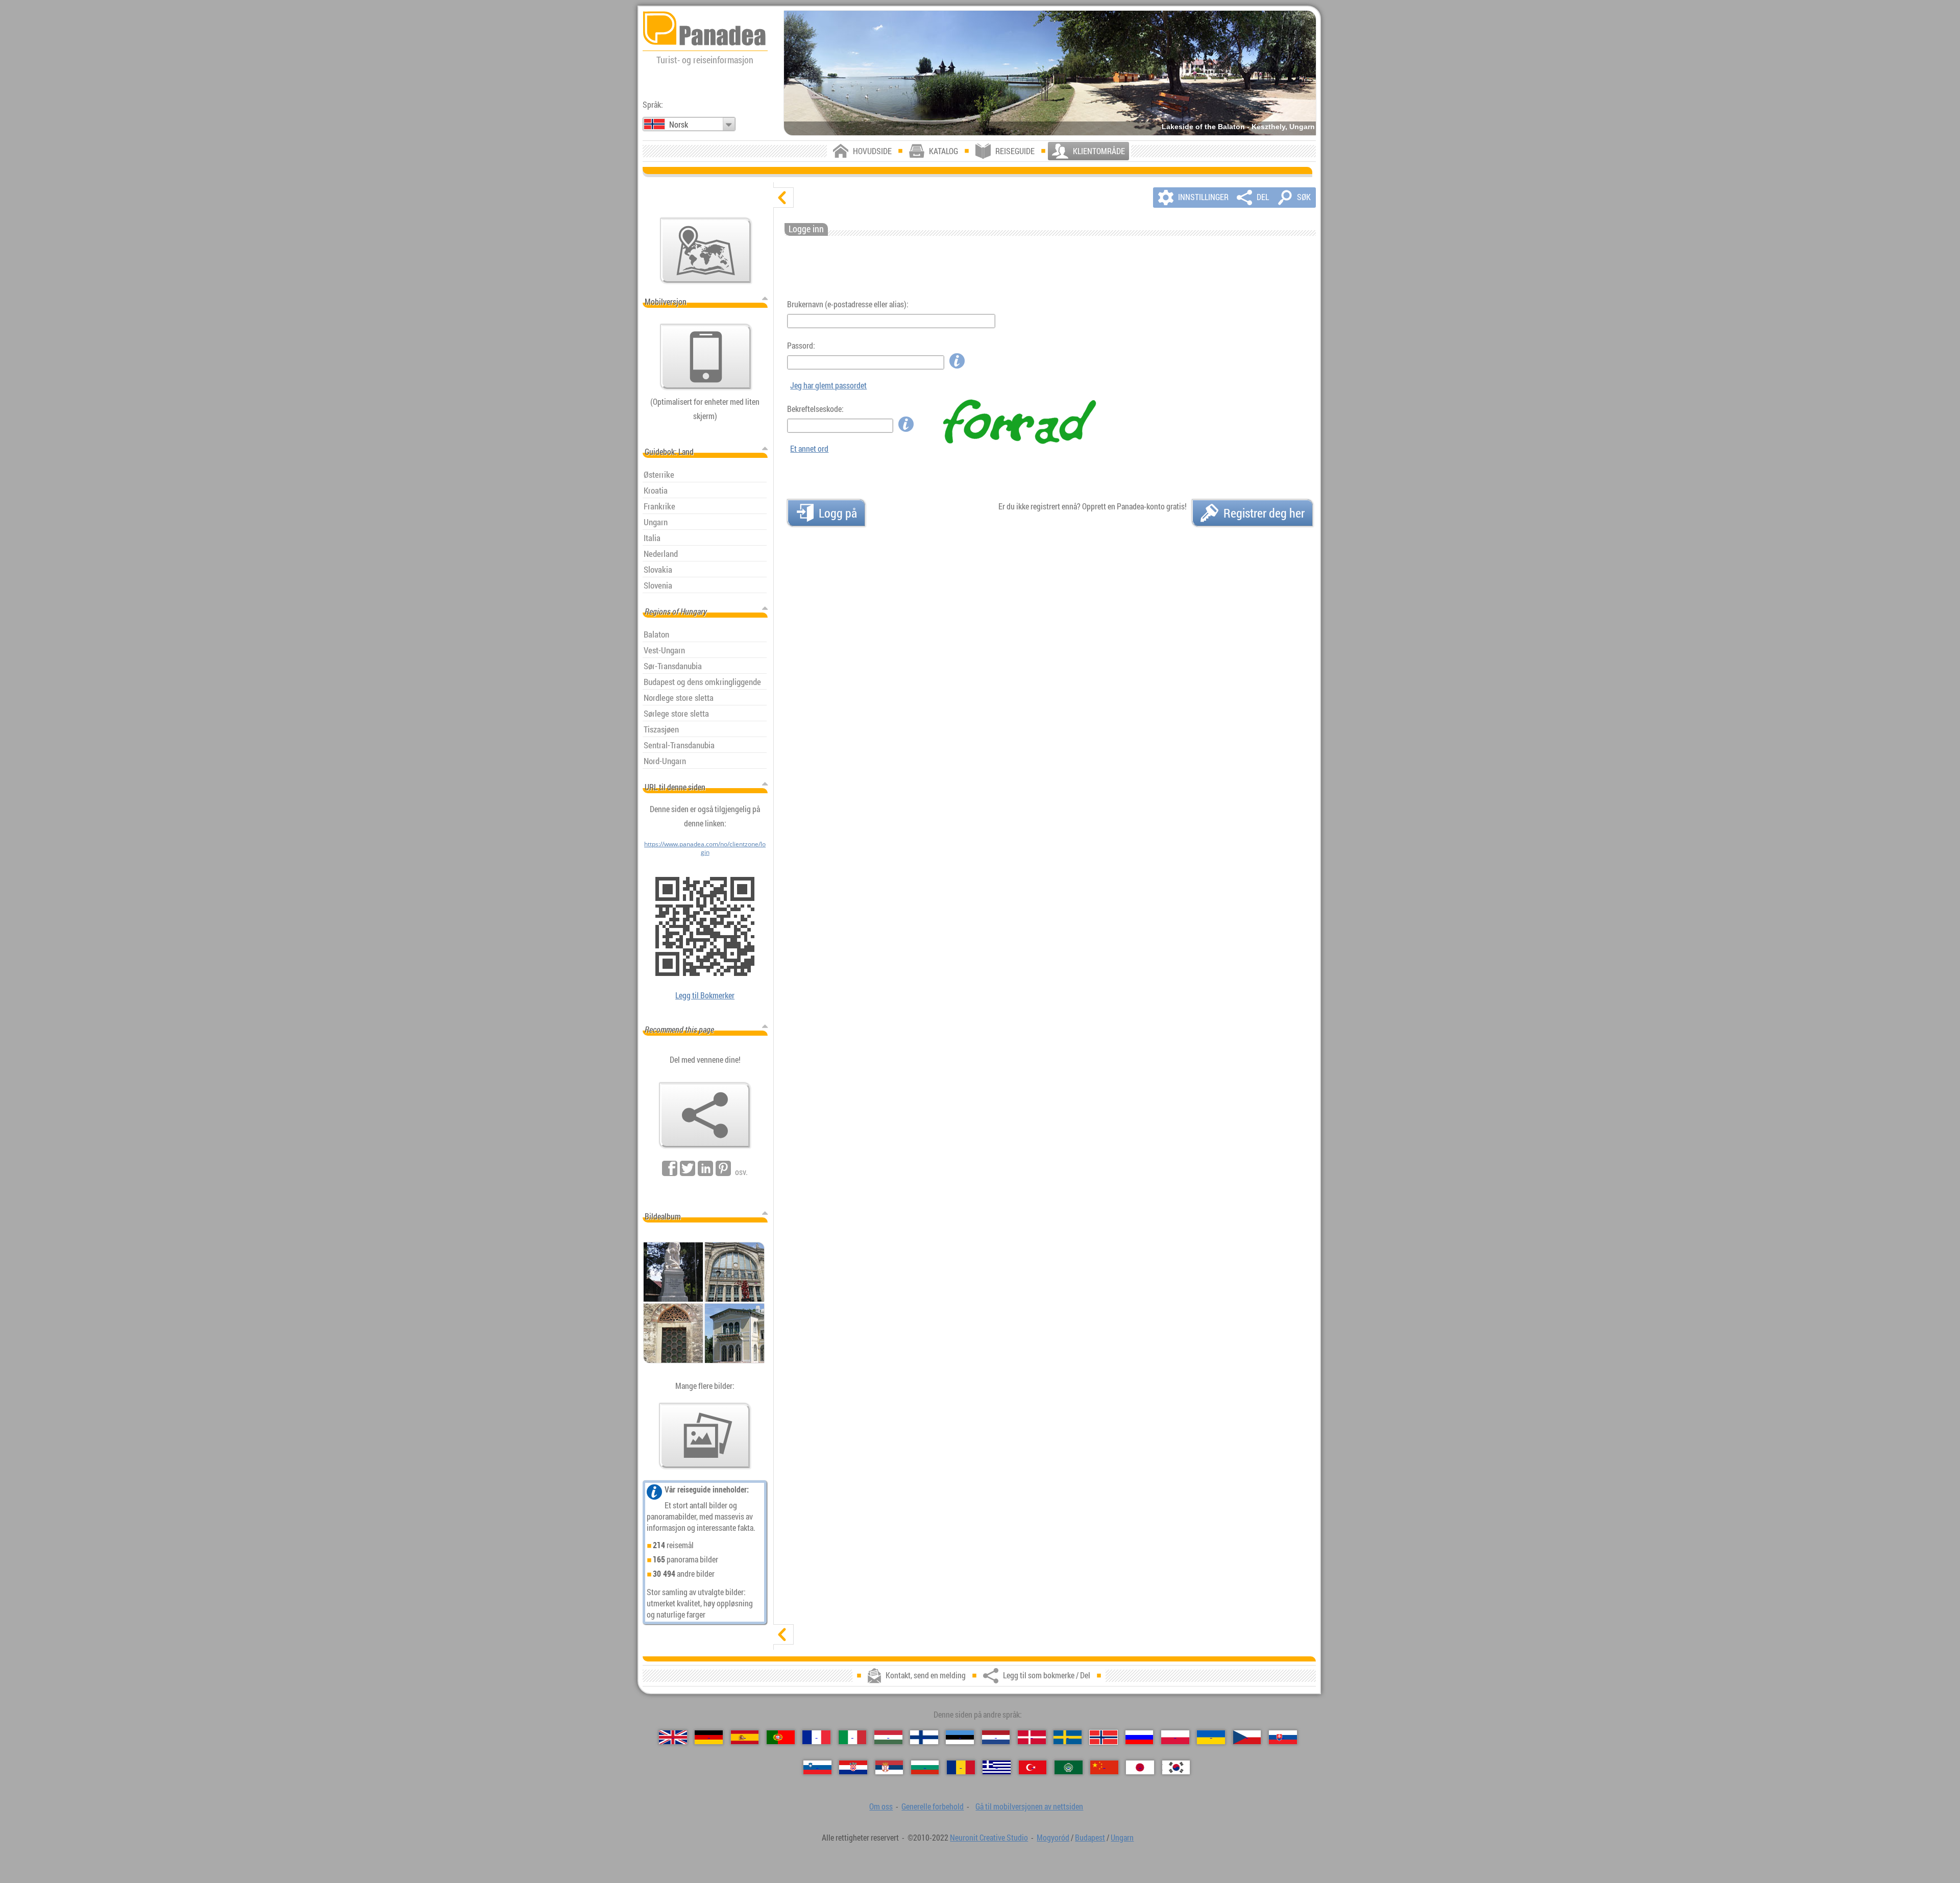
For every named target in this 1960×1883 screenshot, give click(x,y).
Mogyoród (1053, 1838)
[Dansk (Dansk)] (1032, 1737)
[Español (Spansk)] (745, 1737)
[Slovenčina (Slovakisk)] (1283, 1737)
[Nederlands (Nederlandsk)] (996, 1737)
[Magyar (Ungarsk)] (888, 1737)
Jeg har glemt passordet (828, 385)
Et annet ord (809, 449)
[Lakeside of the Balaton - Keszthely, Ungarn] (1050, 73)
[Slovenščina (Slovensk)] (817, 1767)
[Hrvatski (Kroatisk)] (853, 1767)
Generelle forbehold (933, 1806)
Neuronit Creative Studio (989, 1838)
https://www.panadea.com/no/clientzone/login (705, 848)
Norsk (679, 125)
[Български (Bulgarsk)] (925, 1767)
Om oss (881, 1806)
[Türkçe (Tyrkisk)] (1033, 1767)
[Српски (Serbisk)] (889, 1767)
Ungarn (1122, 1838)
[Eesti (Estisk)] (960, 1737)
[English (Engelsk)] (673, 1737)
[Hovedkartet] (706, 251)
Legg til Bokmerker (705, 995)
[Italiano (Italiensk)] (853, 1737)
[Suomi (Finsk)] (924, 1737)
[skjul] (783, 198)
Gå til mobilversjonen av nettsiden (1029, 1806)
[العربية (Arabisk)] (1069, 1767)
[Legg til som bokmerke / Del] (705, 1115)
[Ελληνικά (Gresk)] (997, 1767)
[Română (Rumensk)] (961, 1767)
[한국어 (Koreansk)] (1176, 1767)
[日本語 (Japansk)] (1140, 1767)
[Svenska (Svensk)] (1068, 1737)
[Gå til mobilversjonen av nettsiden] (706, 357)
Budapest (1090, 1838)
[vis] (783, 1634)
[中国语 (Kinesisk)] (1104, 1767)
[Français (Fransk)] (816, 1737)
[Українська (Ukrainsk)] (1211, 1737)
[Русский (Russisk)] (1140, 1737)
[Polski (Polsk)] (1175, 1737)
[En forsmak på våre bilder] (705, 1436)
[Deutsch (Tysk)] (709, 1737)
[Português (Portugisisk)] (781, 1737)
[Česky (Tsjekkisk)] (1247, 1737)
